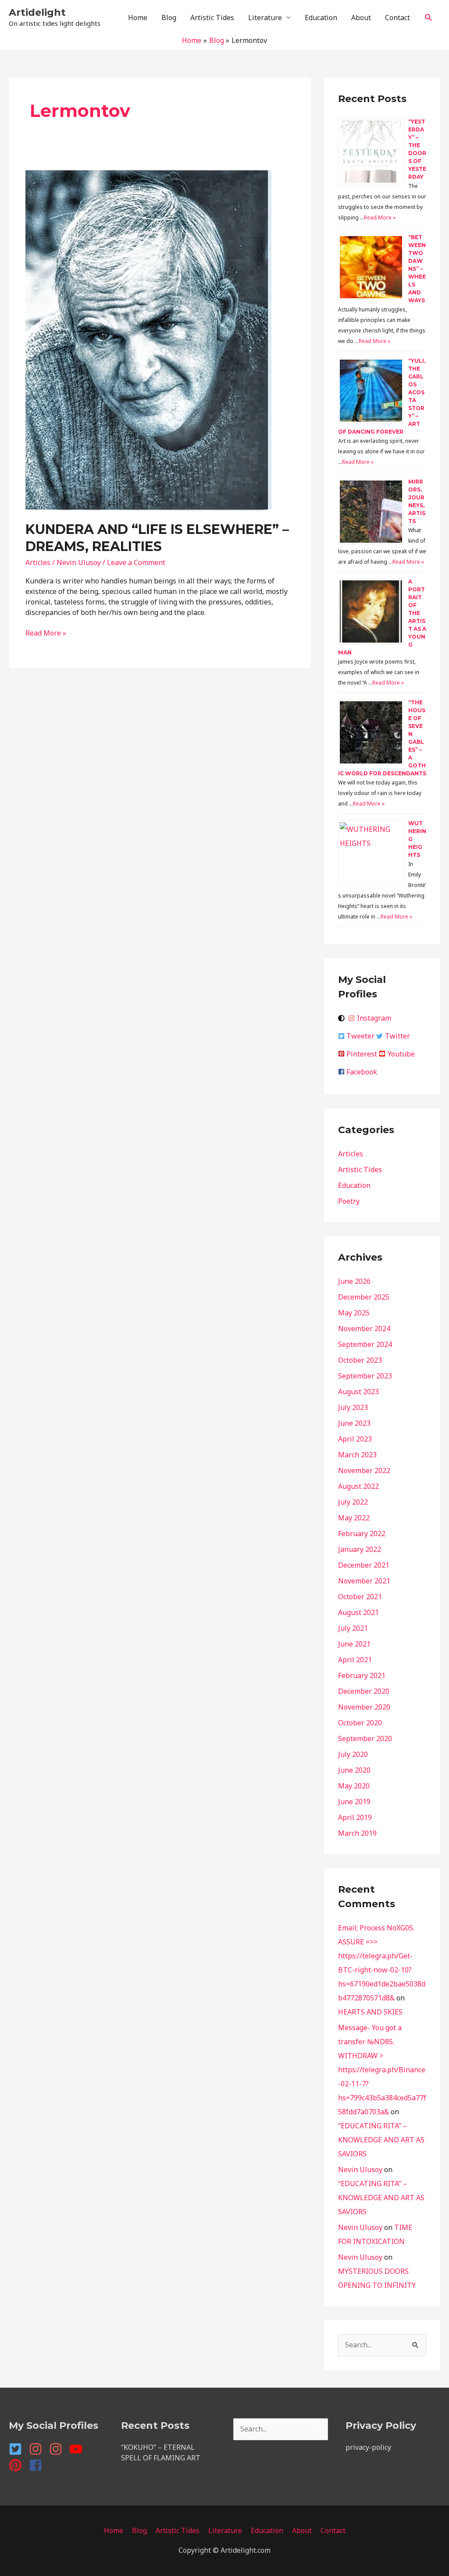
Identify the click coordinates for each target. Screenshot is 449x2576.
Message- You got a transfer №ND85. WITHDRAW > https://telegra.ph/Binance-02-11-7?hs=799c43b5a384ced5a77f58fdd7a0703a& (382, 2070)
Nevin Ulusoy (360, 2170)
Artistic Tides (212, 18)
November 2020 (364, 1707)
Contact (397, 18)
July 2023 (353, 1407)
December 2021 (364, 1565)
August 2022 (358, 1486)
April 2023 (355, 1439)
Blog (169, 18)
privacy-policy (368, 2447)
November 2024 (364, 1329)
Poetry (349, 1201)
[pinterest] (18, 2465)
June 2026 (354, 1281)
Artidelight (37, 12)
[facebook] (37, 2465)
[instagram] (38, 2449)
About (361, 18)
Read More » (46, 633)
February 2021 (362, 1675)
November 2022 (364, 1470)
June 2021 (354, 1644)
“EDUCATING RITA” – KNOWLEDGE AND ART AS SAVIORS (381, 2140)
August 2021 (358, 1612)
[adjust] (342, 1018)
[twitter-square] (18, 2449)
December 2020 (364, 1691)
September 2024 (365, 1344)
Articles (38, 562)
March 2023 (357, 1455)
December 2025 (364, 1297)
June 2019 (354, 1802)
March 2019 (357, 1833)
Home (138, 18)
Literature (265, 18)
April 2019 (355, 1817)
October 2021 (360, 1597)
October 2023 (360, 1360)
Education (321, 18)
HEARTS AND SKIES (370, 2012)
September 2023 (365, 1376)
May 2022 (354, 1518)
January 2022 (360, 1549)
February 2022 (362, 1534)
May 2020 (354, 1786)
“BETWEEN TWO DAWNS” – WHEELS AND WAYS (417, 269)
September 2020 (365, 1739)
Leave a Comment (136, 562)
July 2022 (353, 1502)
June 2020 (354, 1770)
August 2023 (358, 1392)
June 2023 (354, 1423)
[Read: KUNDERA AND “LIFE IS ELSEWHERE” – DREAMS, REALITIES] (148, 339)
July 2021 (353, 1628)
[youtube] (78, 2449)
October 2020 (360, 1723)
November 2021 (364, 1581)
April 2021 (355, 1660)
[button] (429, 18)
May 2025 (354, 1313)
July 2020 (353, 1754)
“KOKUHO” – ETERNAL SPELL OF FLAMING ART (161, 2452)
